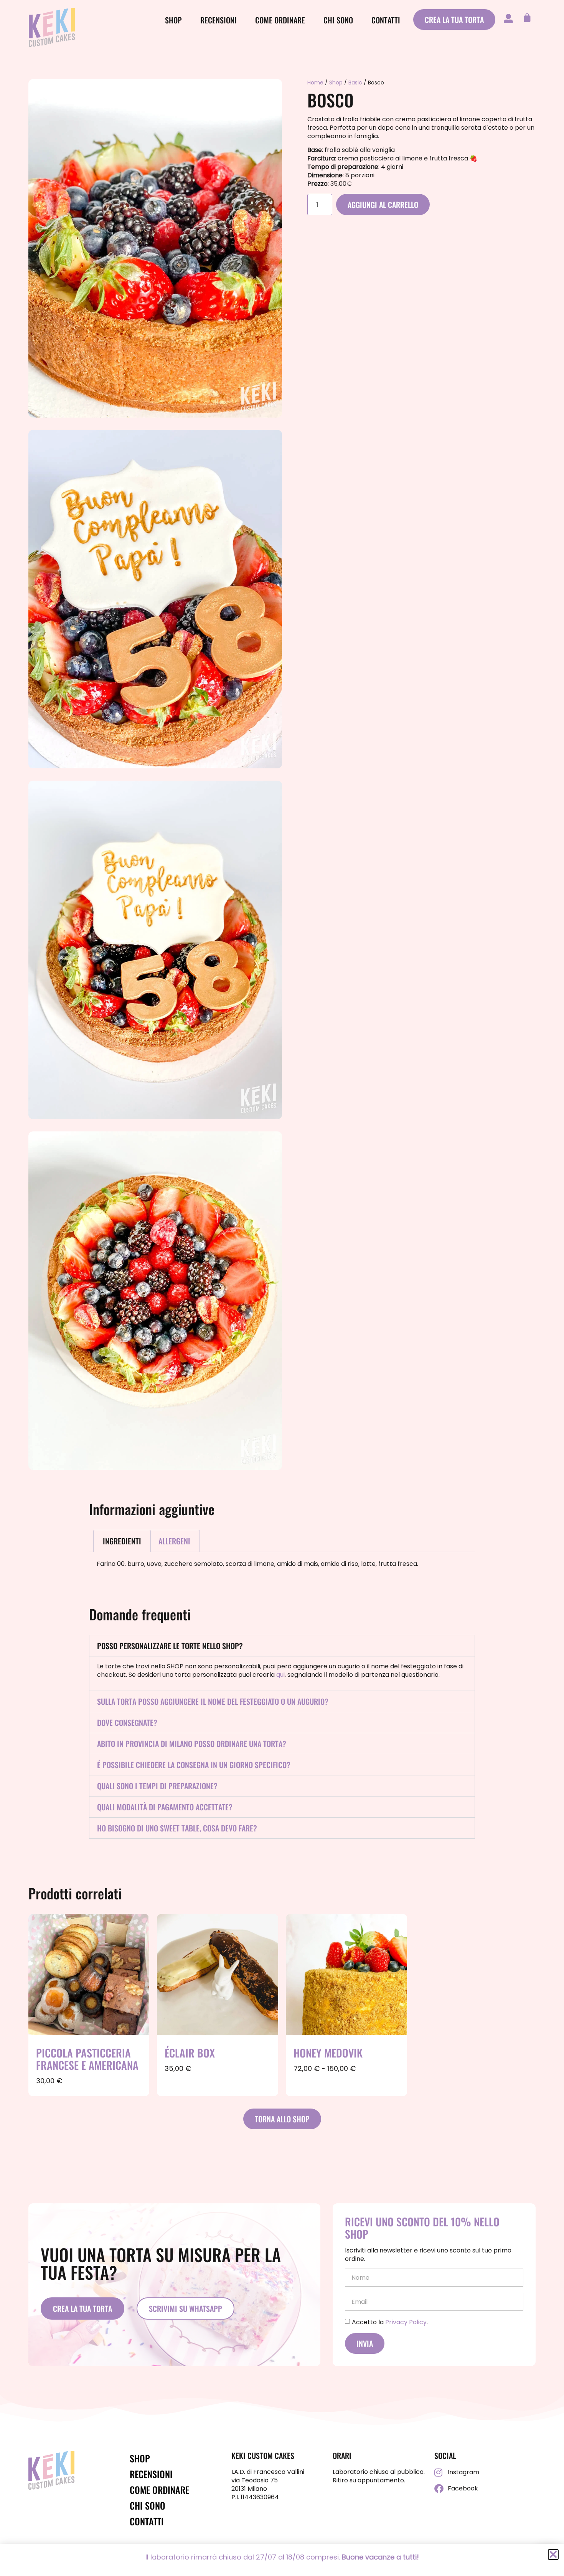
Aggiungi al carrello (383, 205)
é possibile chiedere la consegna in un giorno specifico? (194, 1765)
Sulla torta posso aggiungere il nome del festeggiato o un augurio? (213, 1701)
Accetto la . (390, 2322)
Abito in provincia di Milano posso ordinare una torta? (192, 1744)
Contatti (386, 20)
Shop (173, 20)
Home (315, 83)
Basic (355, 83)
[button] (282, 1646)
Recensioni (219, 20)
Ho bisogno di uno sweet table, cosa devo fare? (177, 1828)
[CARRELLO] (525, 18)
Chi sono (338, 20)
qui (280, 1675)
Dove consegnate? (127, 1722)
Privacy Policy (406, 2322)
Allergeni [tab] (174, 1541)
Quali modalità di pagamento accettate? (165, 1807)
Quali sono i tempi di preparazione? (157, 1786)
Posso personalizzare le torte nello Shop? (170, 1646)
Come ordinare (280, 20)
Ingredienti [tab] (122, 1541)
